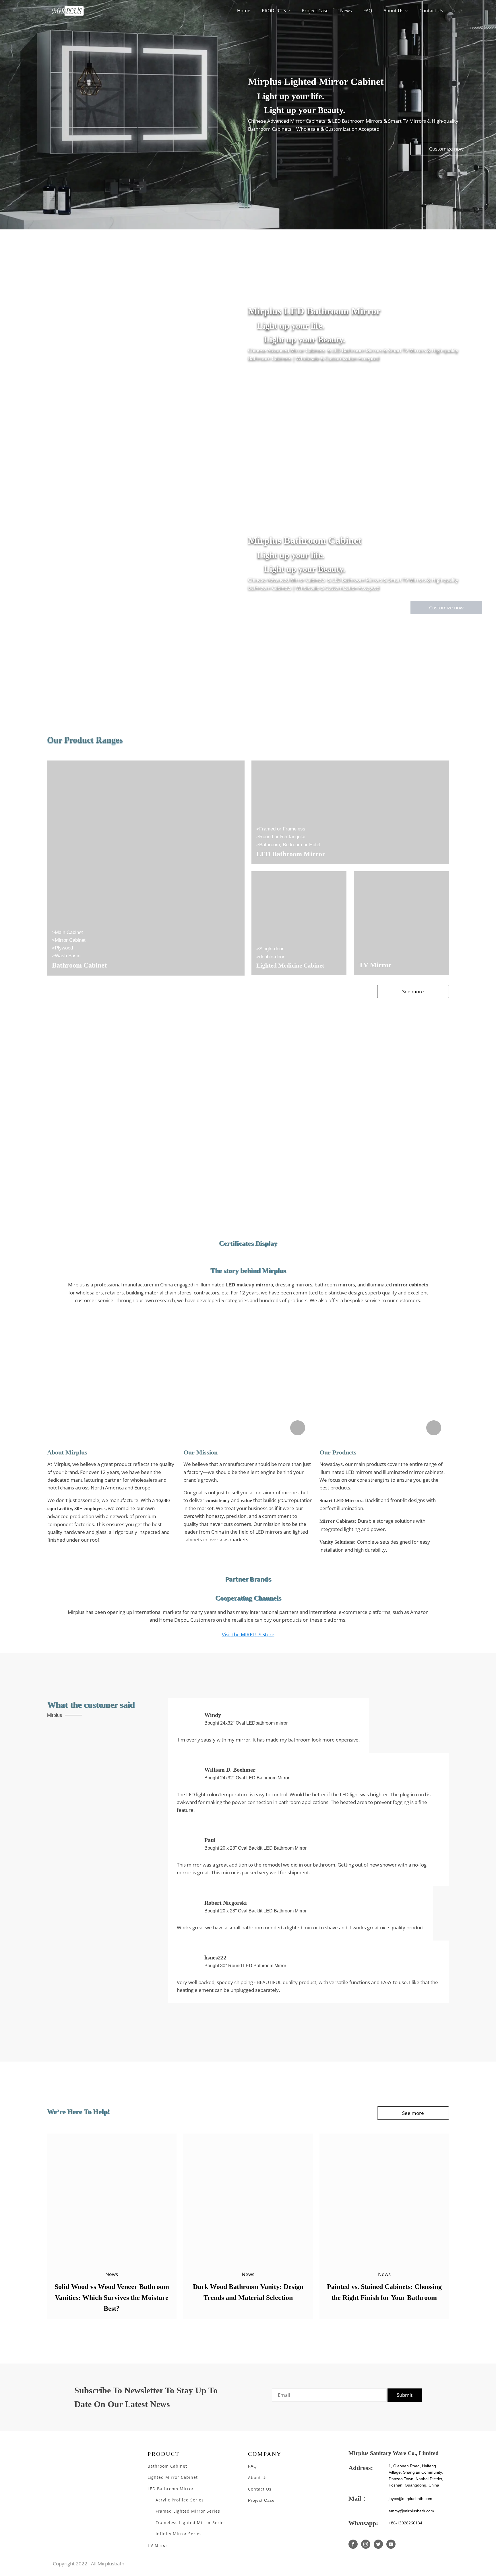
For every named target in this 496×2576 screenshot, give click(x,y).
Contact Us (431, 11)
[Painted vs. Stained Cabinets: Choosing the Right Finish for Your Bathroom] (384, 2198)
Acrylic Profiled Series (180, 2500)
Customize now (446, 149)
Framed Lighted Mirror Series (189, 2511)
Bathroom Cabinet (167, 2466)
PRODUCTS (274, 11)
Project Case (315, 11)
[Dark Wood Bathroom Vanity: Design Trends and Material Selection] (248, 2198)
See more (413, 991)
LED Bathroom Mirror (171, 2489)
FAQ (368, 11)
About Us (394, 11)
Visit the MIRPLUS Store (248, 1634)
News (346, 11)
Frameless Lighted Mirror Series (191, 2523)
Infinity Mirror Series (179, 2534)
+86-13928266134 (405, 2523)
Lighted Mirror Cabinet (173, 2477)
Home (244, 11)
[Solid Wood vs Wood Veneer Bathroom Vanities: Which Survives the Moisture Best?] (112, 2198)
